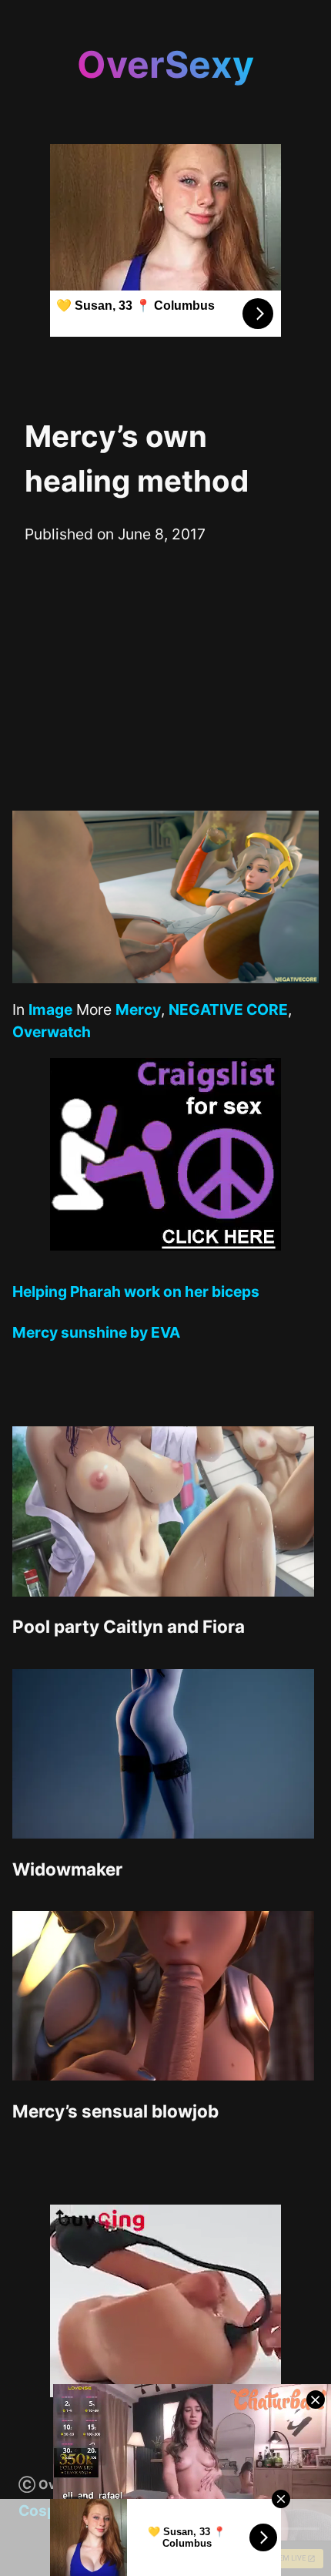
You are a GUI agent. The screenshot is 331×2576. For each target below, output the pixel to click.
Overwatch (52, 1032)
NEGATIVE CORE (228, 1009)
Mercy (138, 1009)
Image (50, 1009)
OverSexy (165, 64)
